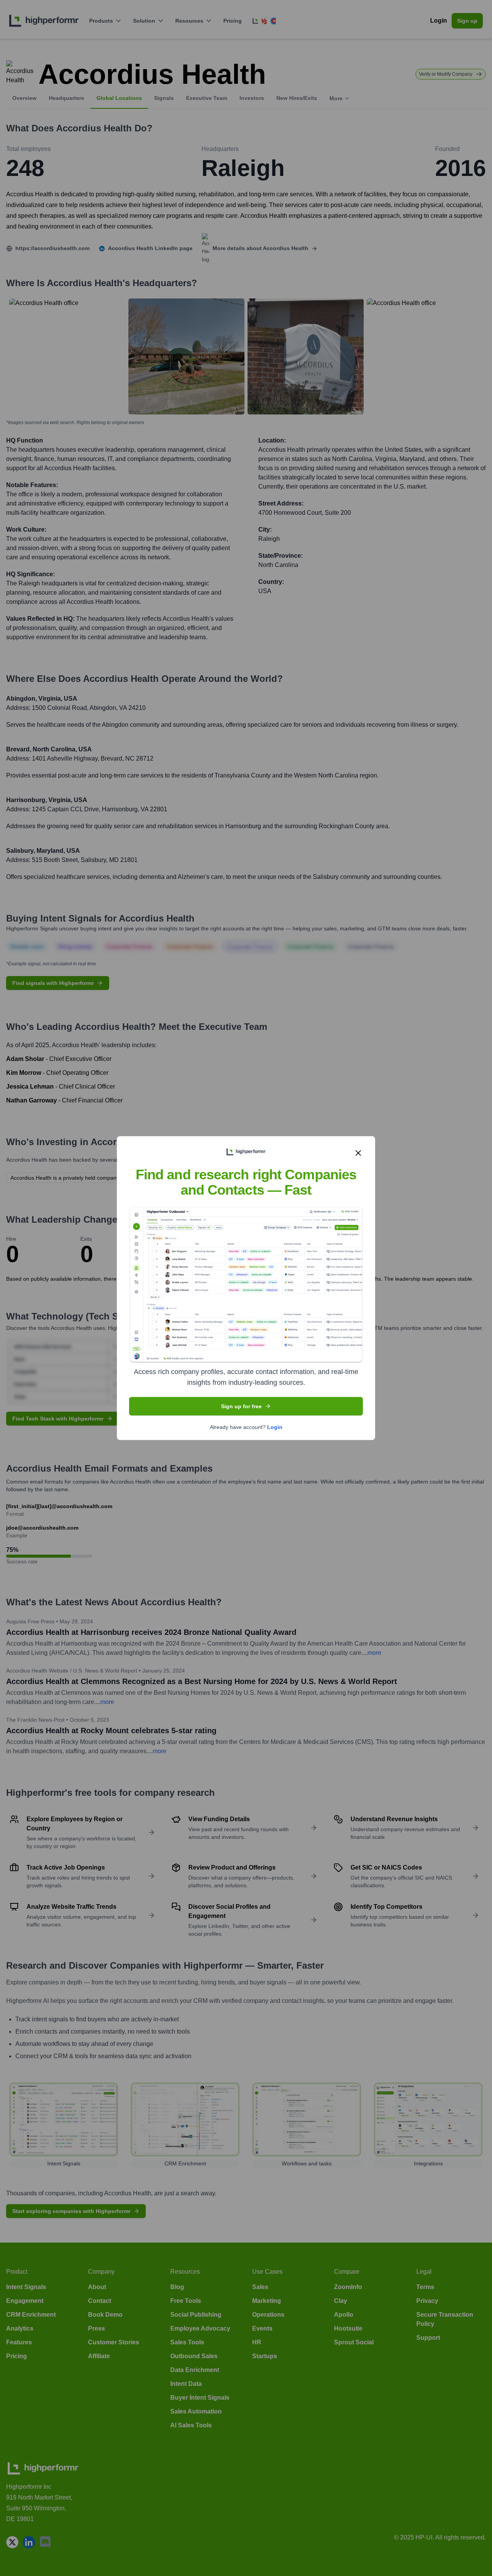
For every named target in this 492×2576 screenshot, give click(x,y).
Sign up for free (241, 1406)
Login (275, 1427)
